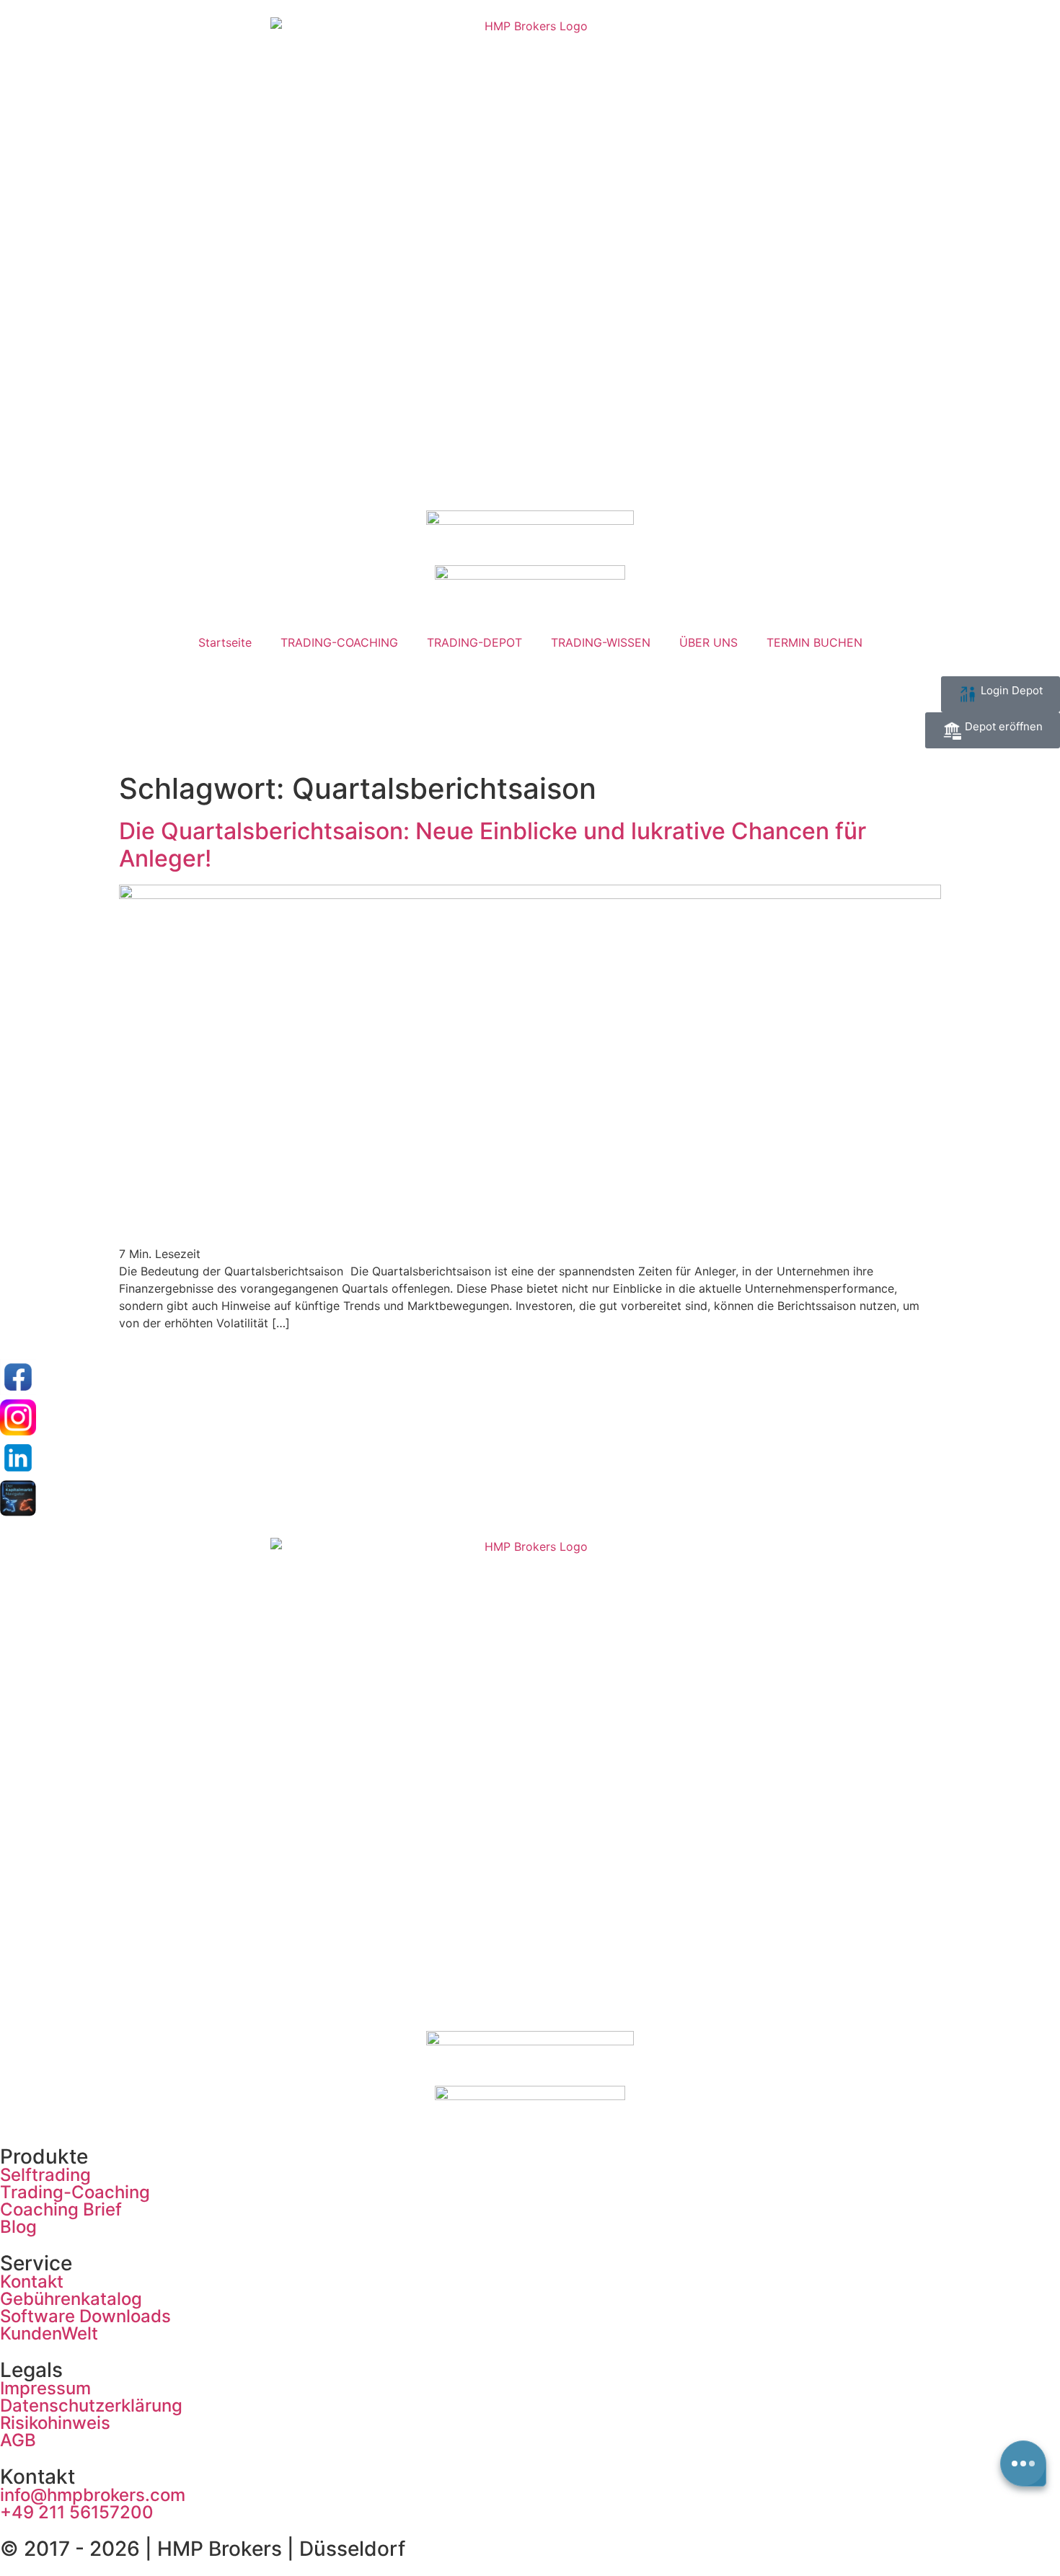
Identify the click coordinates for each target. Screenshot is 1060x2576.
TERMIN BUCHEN (814, 642)
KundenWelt (49, 2333)
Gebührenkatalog (71, 2299)
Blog (18, 2227)
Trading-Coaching (75, 2192)
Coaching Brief (61, 2209)
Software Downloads (85, 2316)
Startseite (225, 642)
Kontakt (32, 2281)
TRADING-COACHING (339, 642)
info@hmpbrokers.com (93, 2495)
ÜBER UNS (708, 642)
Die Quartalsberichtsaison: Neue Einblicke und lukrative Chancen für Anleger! (493, 845)
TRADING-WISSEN (601, 642)
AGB (18, 2440)
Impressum (45, 2388)
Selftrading (45, 2175)
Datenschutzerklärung (91, 2405)
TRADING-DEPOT (474, 642)
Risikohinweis (55, 2423)
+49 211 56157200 (77, 2512)
